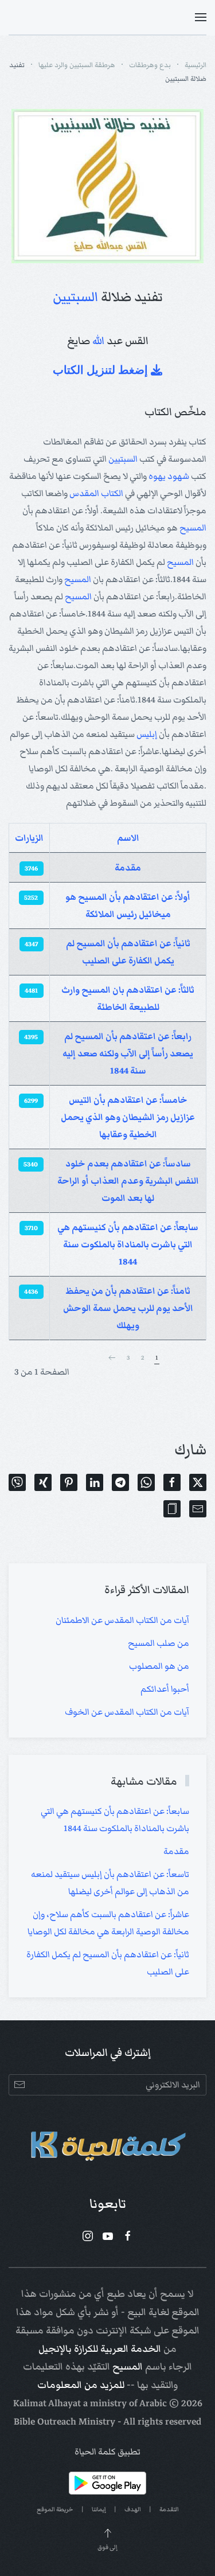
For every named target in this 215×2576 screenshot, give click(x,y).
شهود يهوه (169, 476)
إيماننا (99, 2509)
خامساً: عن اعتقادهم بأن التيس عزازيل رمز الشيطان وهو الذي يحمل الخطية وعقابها (128, 1117)
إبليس (147, 734)
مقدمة (128, 868)
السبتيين (75, 297)
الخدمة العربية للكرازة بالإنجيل (100, 2349)
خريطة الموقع (55, 2509)
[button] (201, 17)
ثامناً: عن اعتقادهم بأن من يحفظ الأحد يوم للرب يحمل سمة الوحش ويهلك (128, 1308)
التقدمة (169, 2509)
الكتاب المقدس (96, 493)
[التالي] (112, 1358)
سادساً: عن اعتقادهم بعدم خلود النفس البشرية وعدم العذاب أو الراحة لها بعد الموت (128, 1181)
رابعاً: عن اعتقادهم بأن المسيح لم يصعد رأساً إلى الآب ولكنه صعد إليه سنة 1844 (128, 1053)
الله (98, 341)
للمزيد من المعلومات (81, 2385)
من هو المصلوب (159, 1666)
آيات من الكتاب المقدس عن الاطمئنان (122, 1620)
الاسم (128, 838)
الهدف (133, 2509)
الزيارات (29, 838)
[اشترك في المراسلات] (19, 2085)
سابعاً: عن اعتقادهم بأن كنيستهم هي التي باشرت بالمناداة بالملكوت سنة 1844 (128, 1244)
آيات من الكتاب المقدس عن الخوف (127, 1712)
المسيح (193, 528)
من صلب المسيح (159, 1643)
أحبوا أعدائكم (165, 1689)
